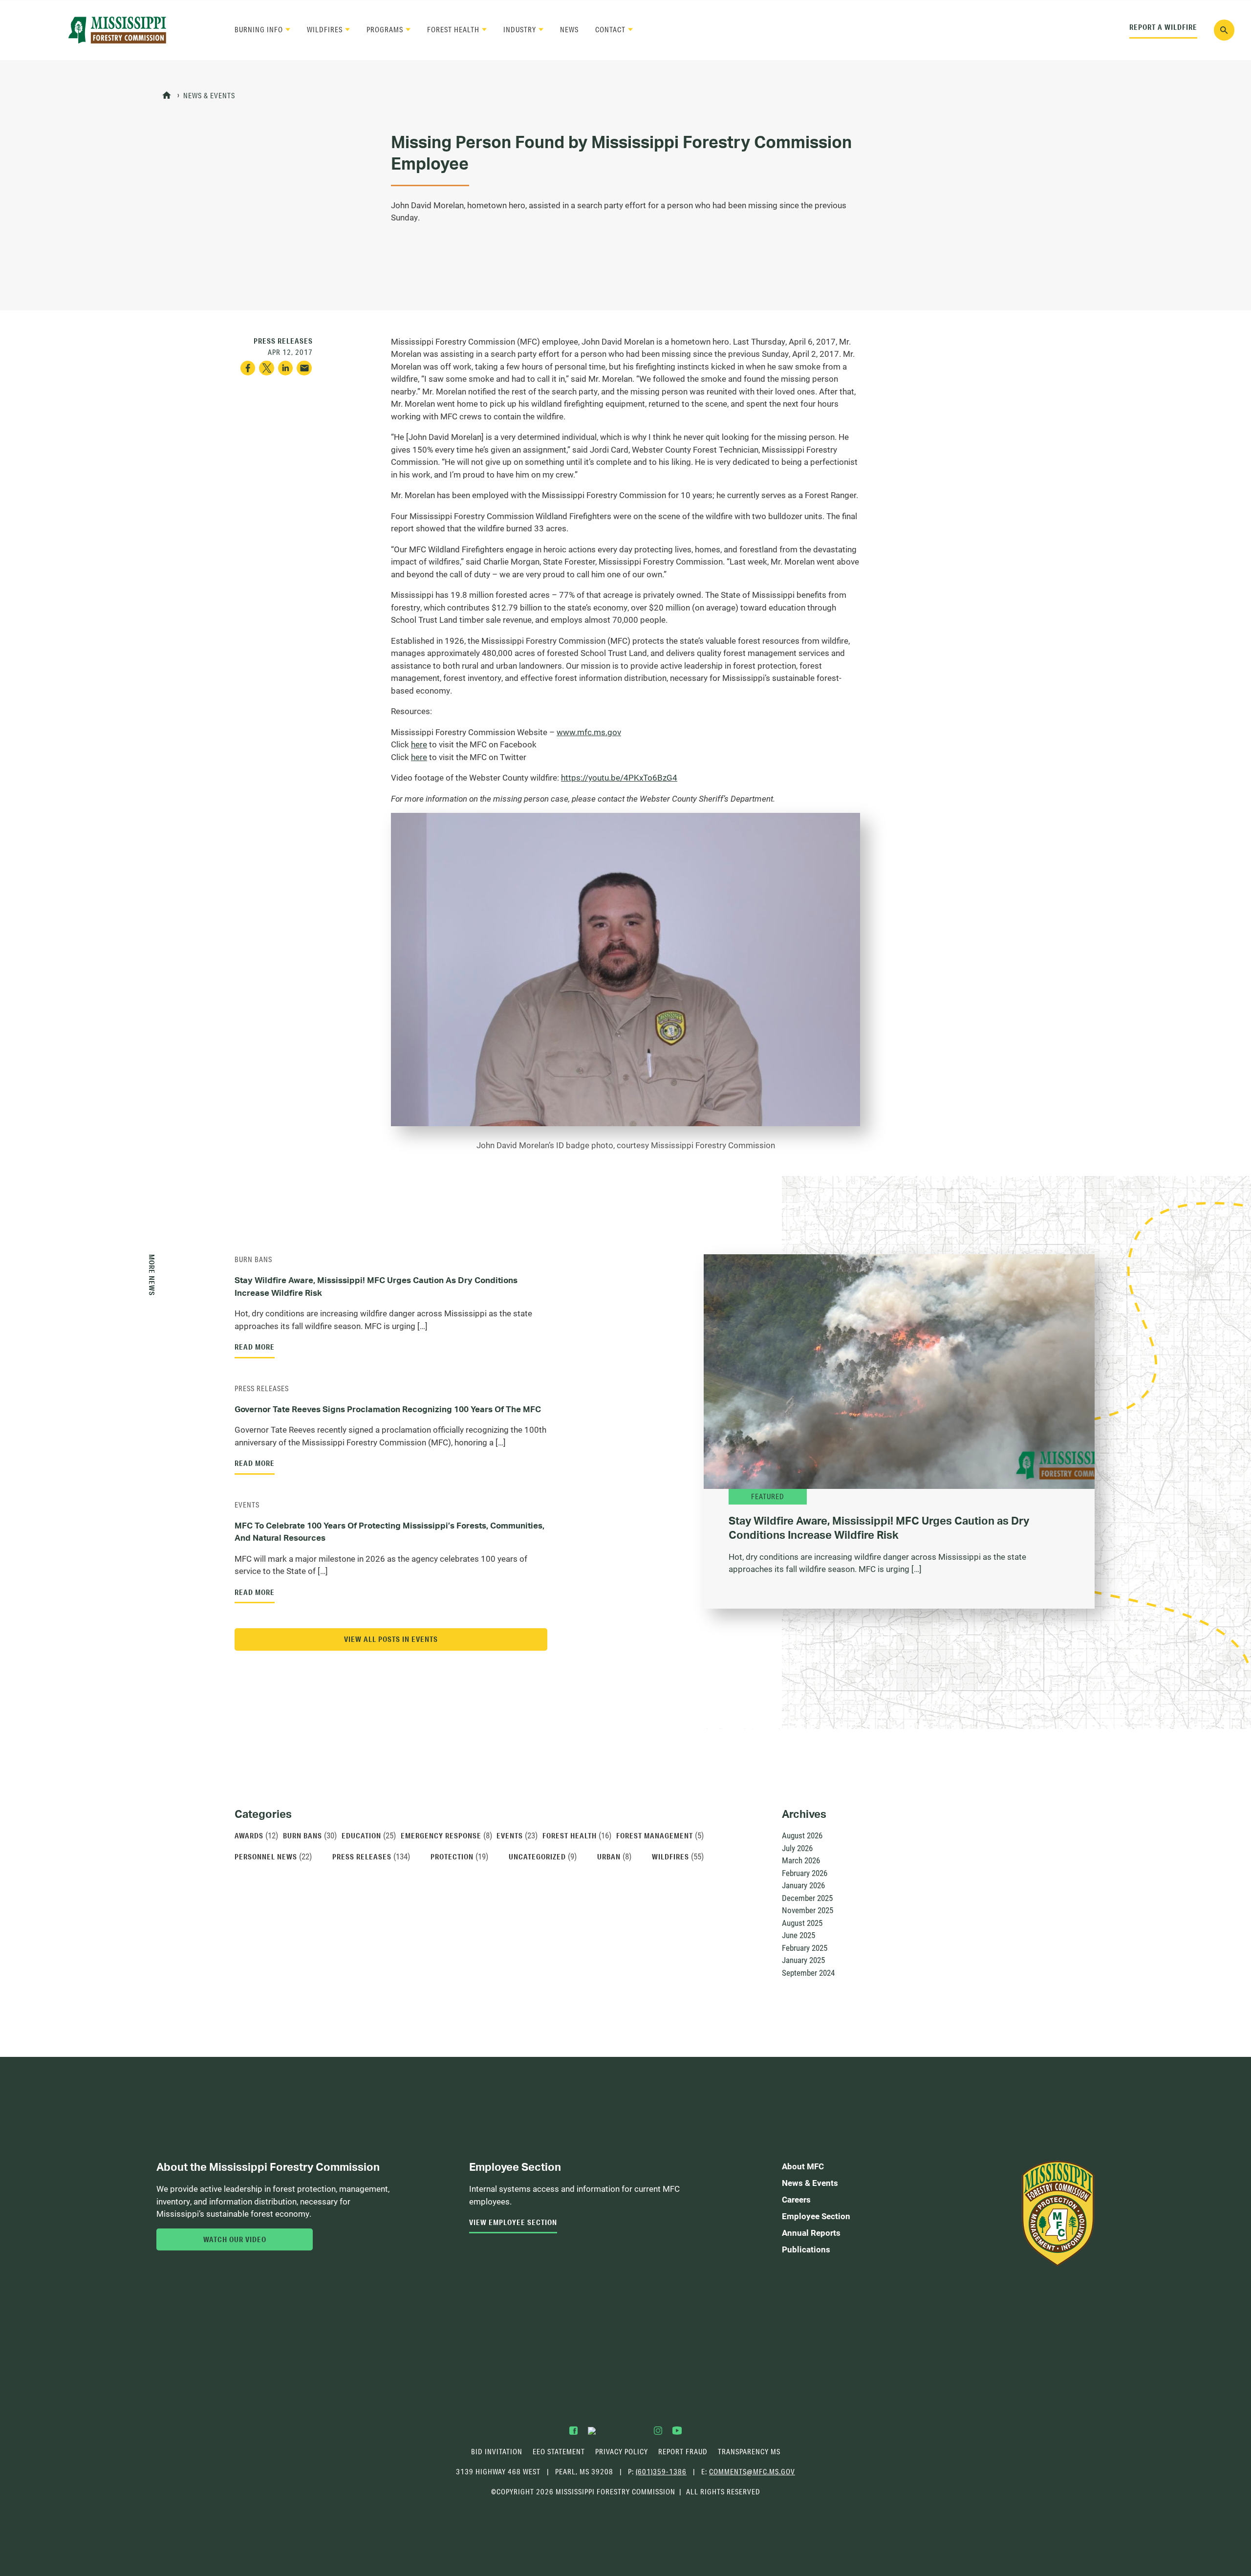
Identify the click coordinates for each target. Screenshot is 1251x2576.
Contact (610, 30)
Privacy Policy (622, 2452)
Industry (520, 30)
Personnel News (266, 1856)
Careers (796, 2199)
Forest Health (453, 30)
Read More (255, 1347)
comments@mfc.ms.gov (752, 2472)
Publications (806, 2249)
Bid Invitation (497, 2452)
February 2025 (805, 1948)
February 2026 (805, 1873)
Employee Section (816, 2216)
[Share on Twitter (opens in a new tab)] (267, 368)
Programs (385, 30)
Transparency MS (749, 2452)
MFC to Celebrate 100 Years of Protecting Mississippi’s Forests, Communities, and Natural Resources (389, 1532)
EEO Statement (559, 2452)
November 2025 (808, 1910)
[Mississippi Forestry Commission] (117, 30)
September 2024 (808, 1973)
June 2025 (798, 1935)
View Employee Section (513, 2222)
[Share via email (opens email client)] (304, 368)
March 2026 (801, 1860)
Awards (249, 1835)
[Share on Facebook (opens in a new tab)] (248, 368)
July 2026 (797, 1848)
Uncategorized (537, 1856)
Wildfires (325, 30)
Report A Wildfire (1163, 27)
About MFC (803, 2166)
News (569, 30)
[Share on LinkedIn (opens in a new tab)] (286, 368)
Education (361, 1835)
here (419, 744)
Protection (452, 1856)
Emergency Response (441, 1835)
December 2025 (807, 1898)
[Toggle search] (1224, 30)
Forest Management (655, 1835)
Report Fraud (683, 2452)
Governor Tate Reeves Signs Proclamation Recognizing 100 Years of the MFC (388, 1409)
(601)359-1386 (661, 2472)
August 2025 (802, 1923)
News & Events (209, 96)
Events (247, 1505)
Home (167, 96)
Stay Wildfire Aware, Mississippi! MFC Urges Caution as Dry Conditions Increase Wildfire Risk (376, 1286)
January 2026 (803, 1885)
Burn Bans (253, 1259)
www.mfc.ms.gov (589, 732)
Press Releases (262, 1388)
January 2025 (803, 1960)
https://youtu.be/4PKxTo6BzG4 (619, 777)
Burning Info (259, 30)
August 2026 (802, 1835)
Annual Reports (811, 2233)
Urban (609, 1856)
